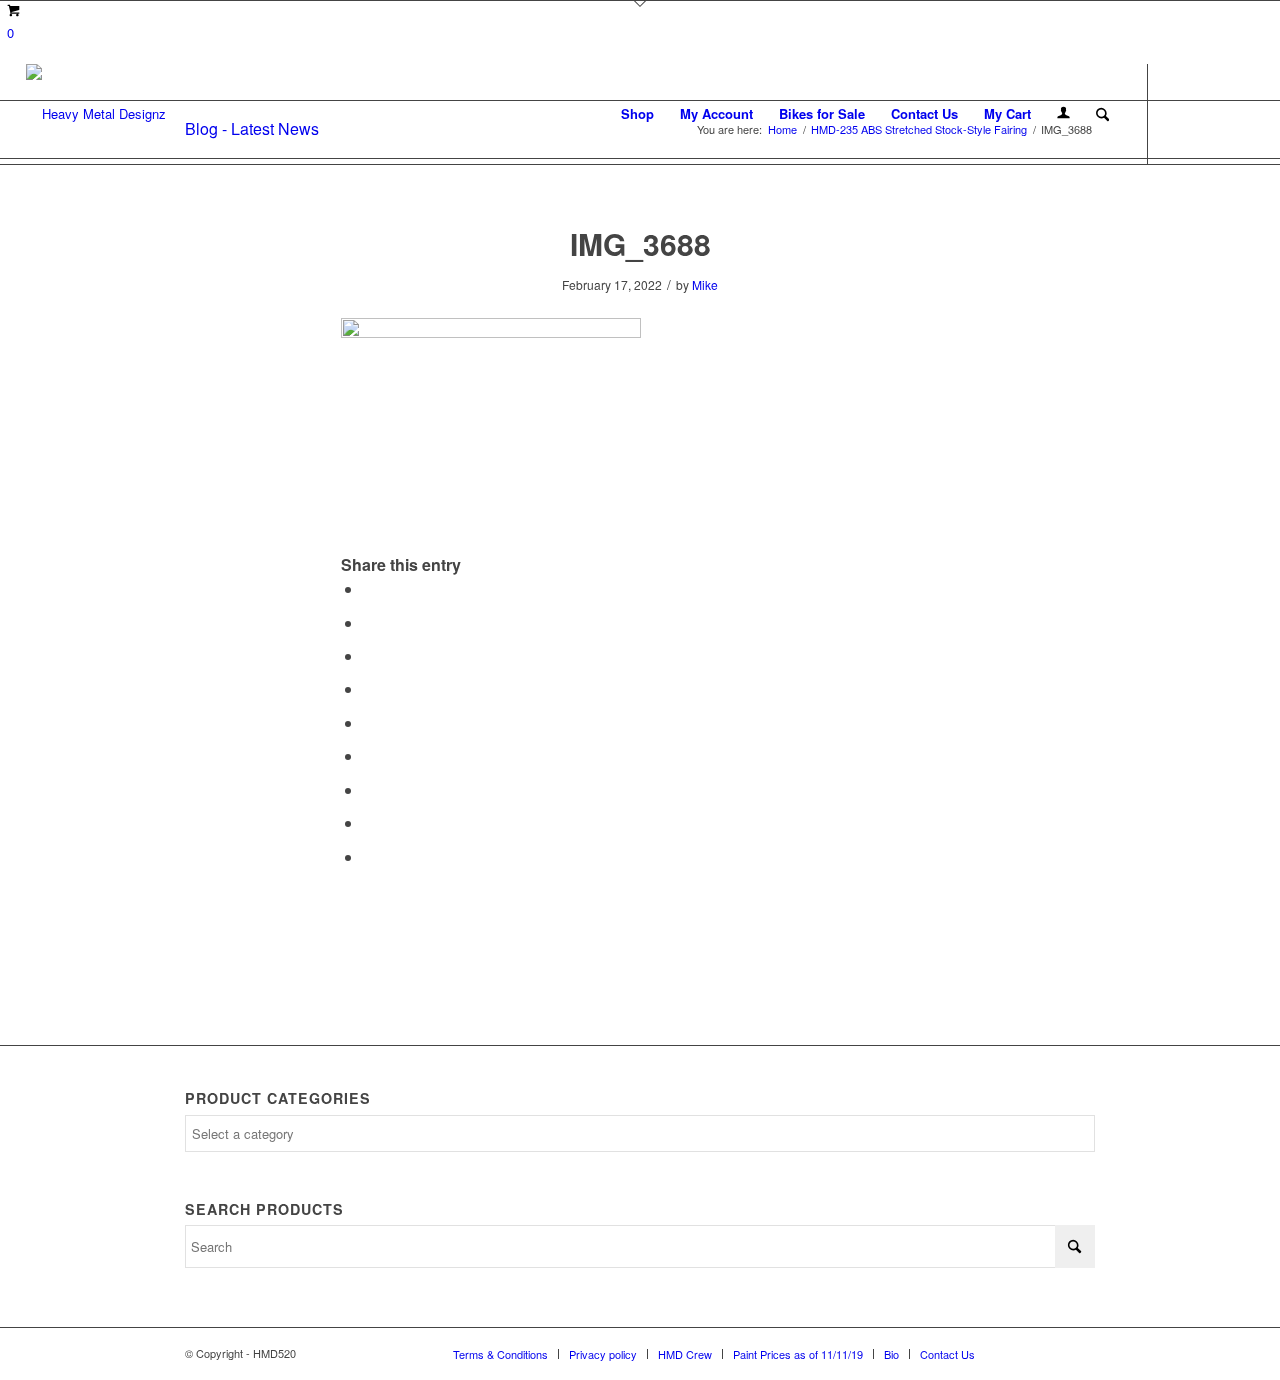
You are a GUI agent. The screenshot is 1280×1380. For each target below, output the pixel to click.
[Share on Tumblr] (369, 755)
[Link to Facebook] (1179, 113)
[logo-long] (96, 114)
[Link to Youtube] (1239, 113)
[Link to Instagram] (1209, 113)
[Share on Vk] (369, 789)
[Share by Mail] (369, 856)
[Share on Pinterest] (369, 688)
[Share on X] (369, 622)
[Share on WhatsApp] (369, 655)
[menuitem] (637, 114)
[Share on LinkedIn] (369, 722)
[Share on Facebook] (369, 588)
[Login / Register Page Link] (1063, 114)
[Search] (1102, 114)
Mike (705, 284)
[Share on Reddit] (369, 822)
